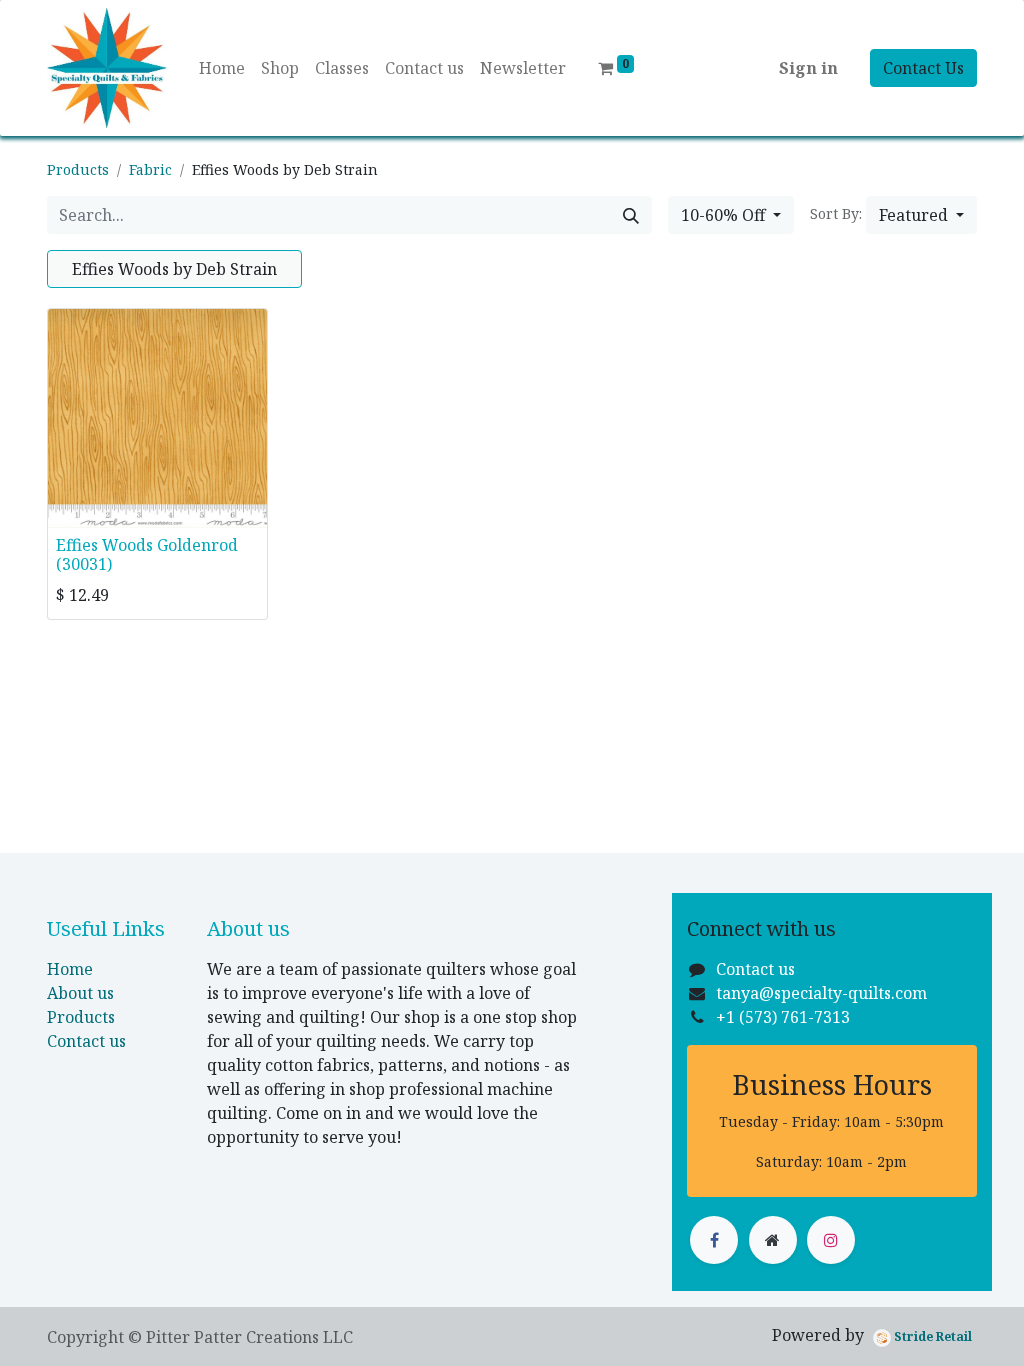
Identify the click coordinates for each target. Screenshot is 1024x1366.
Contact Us (923, 68)
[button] (921, 215)
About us (80, 993)
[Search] (631, 215)
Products (78, 169)
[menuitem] (222, 68)
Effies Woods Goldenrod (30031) (147, 554)
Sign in (808, 68)
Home (70, 969)
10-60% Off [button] (725, 215)
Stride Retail (931, 1336)
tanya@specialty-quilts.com (821, 993)
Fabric (150, 169)
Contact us (86, 1041)
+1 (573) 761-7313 (783, 1017)
